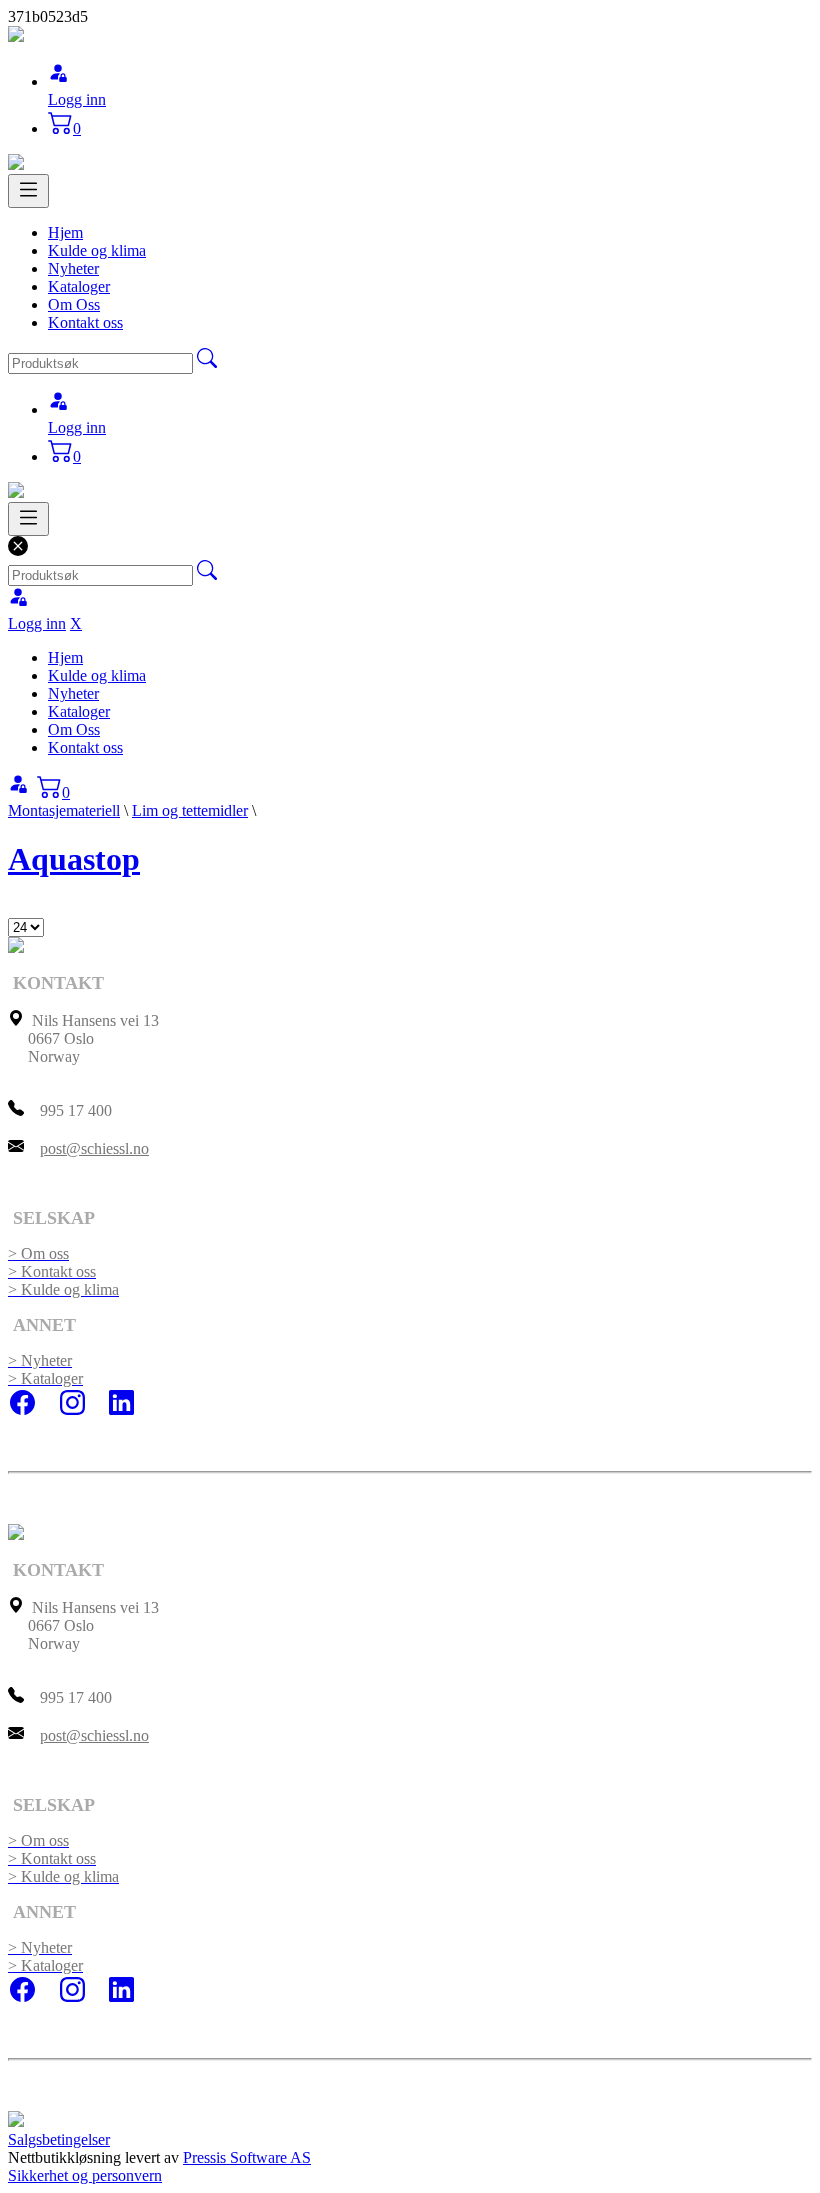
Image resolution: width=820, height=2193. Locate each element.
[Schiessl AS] (16, 36)
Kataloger (79, 286)
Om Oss (74, 304)
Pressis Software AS (247, 2157)
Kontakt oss (85, 322)
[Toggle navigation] (28, 191)
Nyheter (73, 268)
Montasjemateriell (64, 810)
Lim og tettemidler (190, 810)
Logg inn (77, 99)
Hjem (65, 232)
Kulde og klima (97, 250)
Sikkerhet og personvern (85, 2175)
